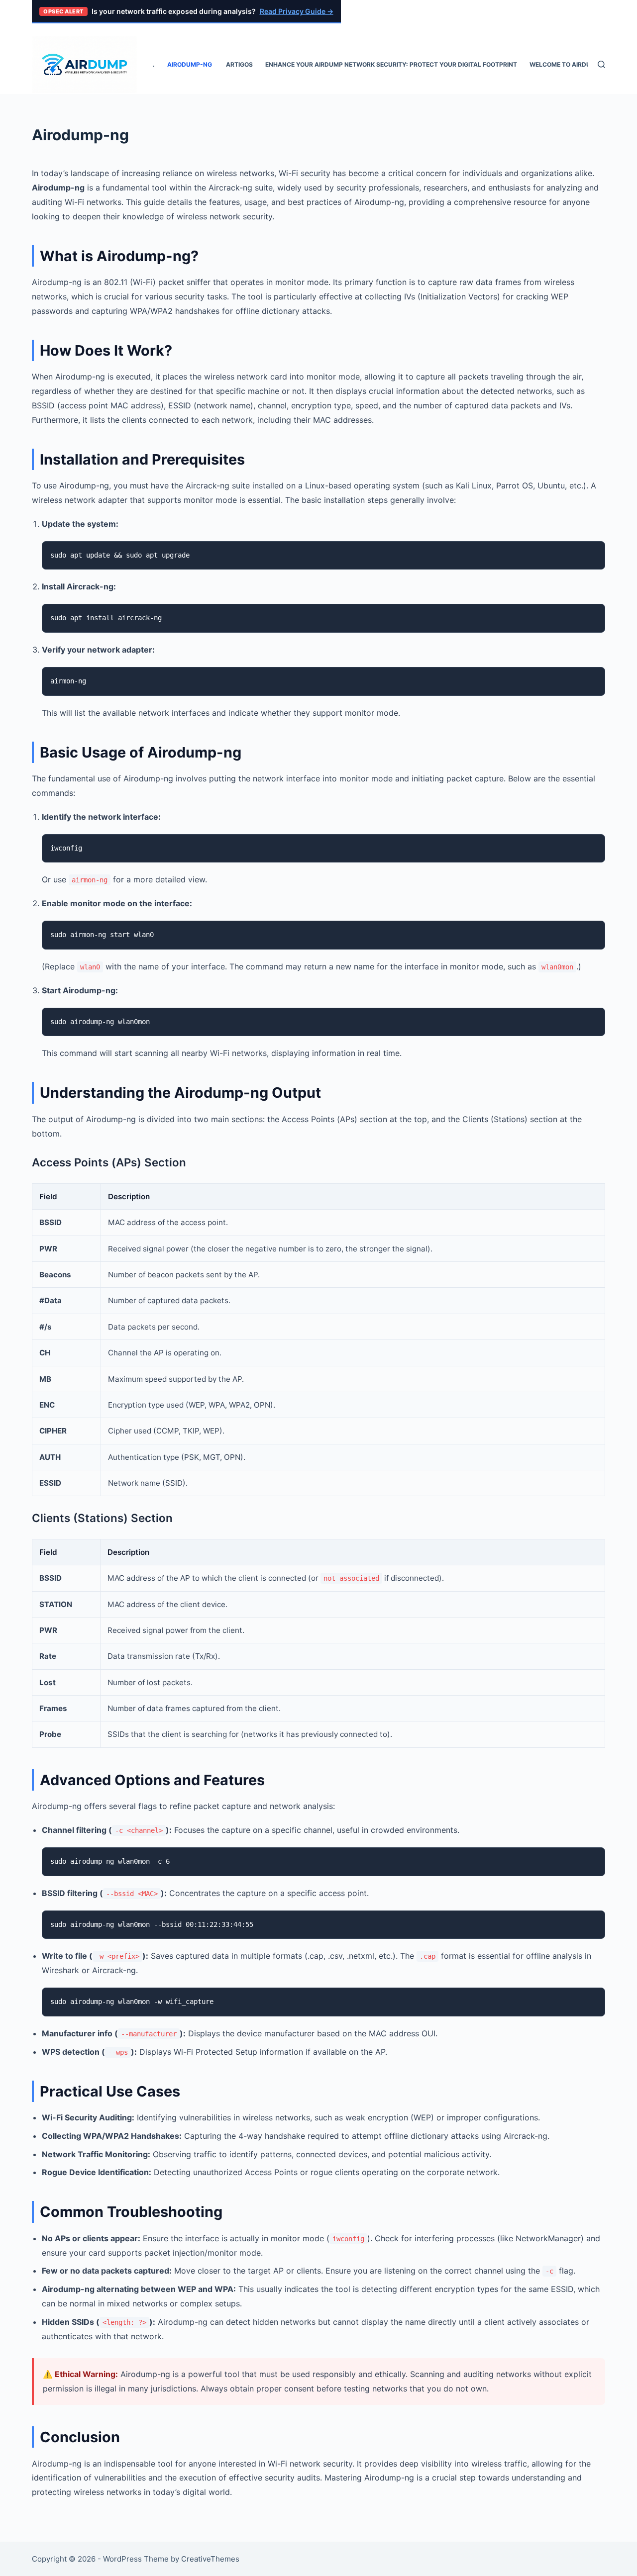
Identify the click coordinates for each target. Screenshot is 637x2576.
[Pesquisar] (601, 64)
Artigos (239, 64)
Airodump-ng (190, 64)
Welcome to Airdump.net (572, 64)
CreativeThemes (210, 2559)
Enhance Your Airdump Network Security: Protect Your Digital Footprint (391, 64)
